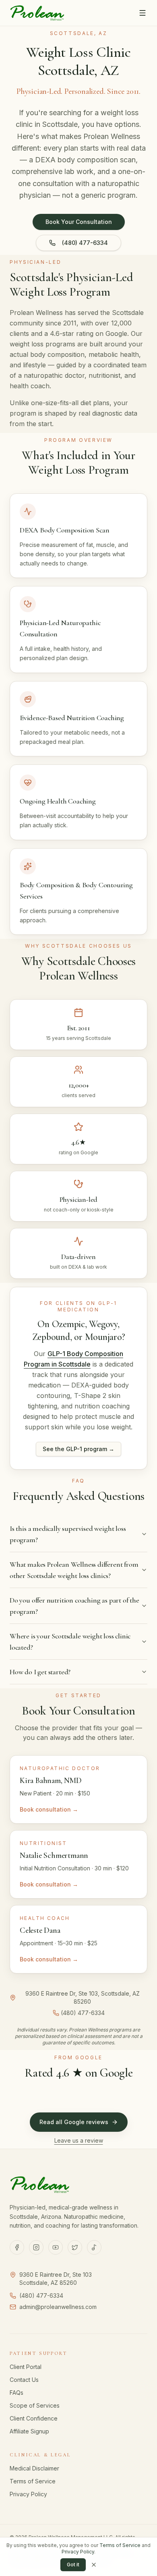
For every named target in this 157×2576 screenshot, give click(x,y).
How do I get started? (40, 1672)
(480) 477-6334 (85, 243)
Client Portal (26, 2367)
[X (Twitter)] (75, 2247)
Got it (73, 2565)
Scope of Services (35, 2405)
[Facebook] (17, 2247)
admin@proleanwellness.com (58, 2307)
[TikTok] (94, 2247)
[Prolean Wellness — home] (37, 13)
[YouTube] (56, 2247)
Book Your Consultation (79, 222)
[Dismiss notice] (94, 2565)
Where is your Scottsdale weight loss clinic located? (70, 1642)
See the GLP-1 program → (78, 1449)
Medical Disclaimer (34, 2468)
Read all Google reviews (74, 2122)
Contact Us (24, 2380)
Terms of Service (33, 2481)
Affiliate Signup (29, 2431)
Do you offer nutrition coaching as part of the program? (74, 1606)
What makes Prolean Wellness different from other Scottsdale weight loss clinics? (74, 1570)
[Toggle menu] (143, 13)
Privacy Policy (28, 2494)
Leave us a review (79, 2140)
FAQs (17, 2393)
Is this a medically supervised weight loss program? (68, 1534)
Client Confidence (34, 2418)
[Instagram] (36, 2247)
